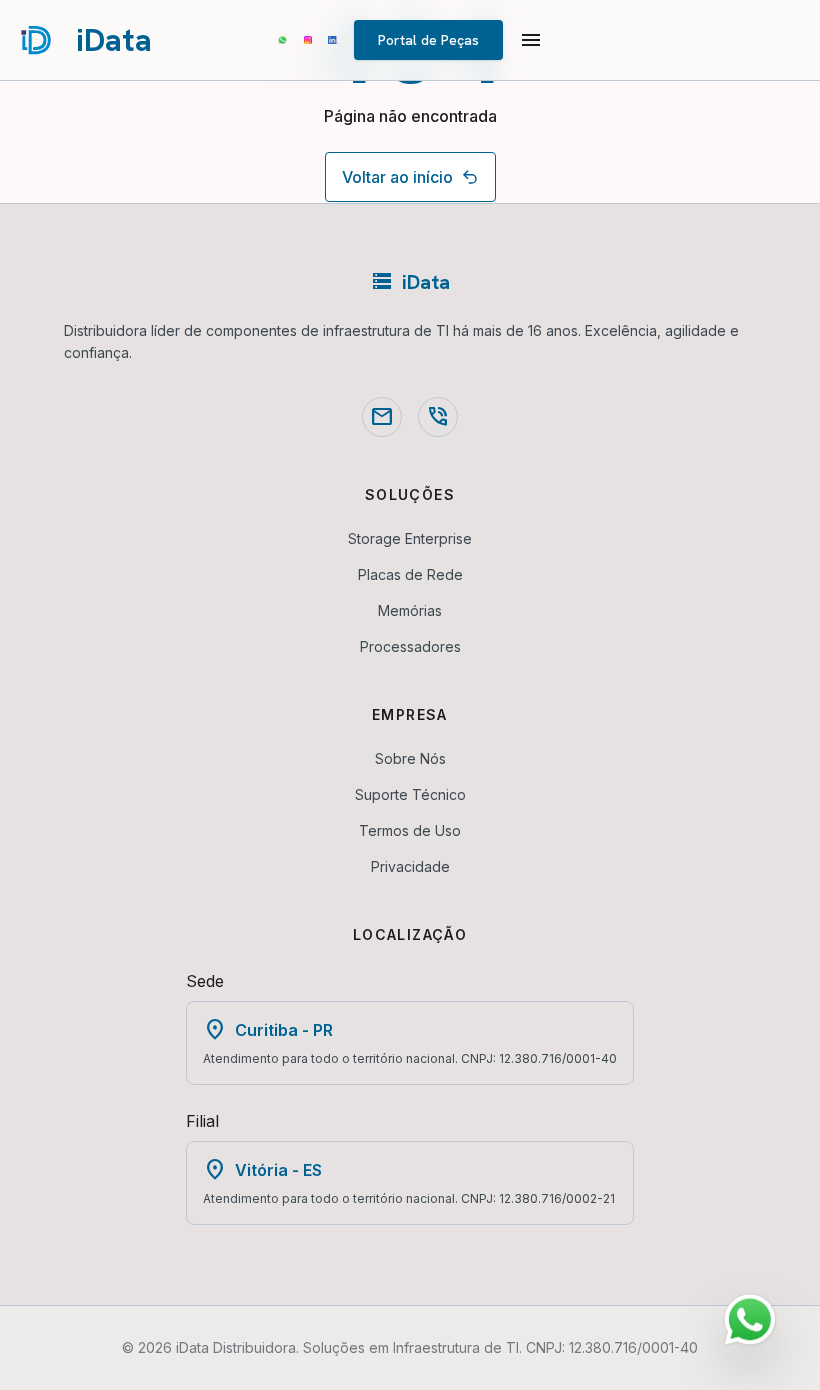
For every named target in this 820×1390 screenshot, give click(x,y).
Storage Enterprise (410, 538)
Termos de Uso (410, 830)
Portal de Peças (428, 40)
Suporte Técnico (410, 794)
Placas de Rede (410, 574)
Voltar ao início (397, 177)
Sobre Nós (410, 758)
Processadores (410, 646)
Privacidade (410, 866)
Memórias (410, 610)
